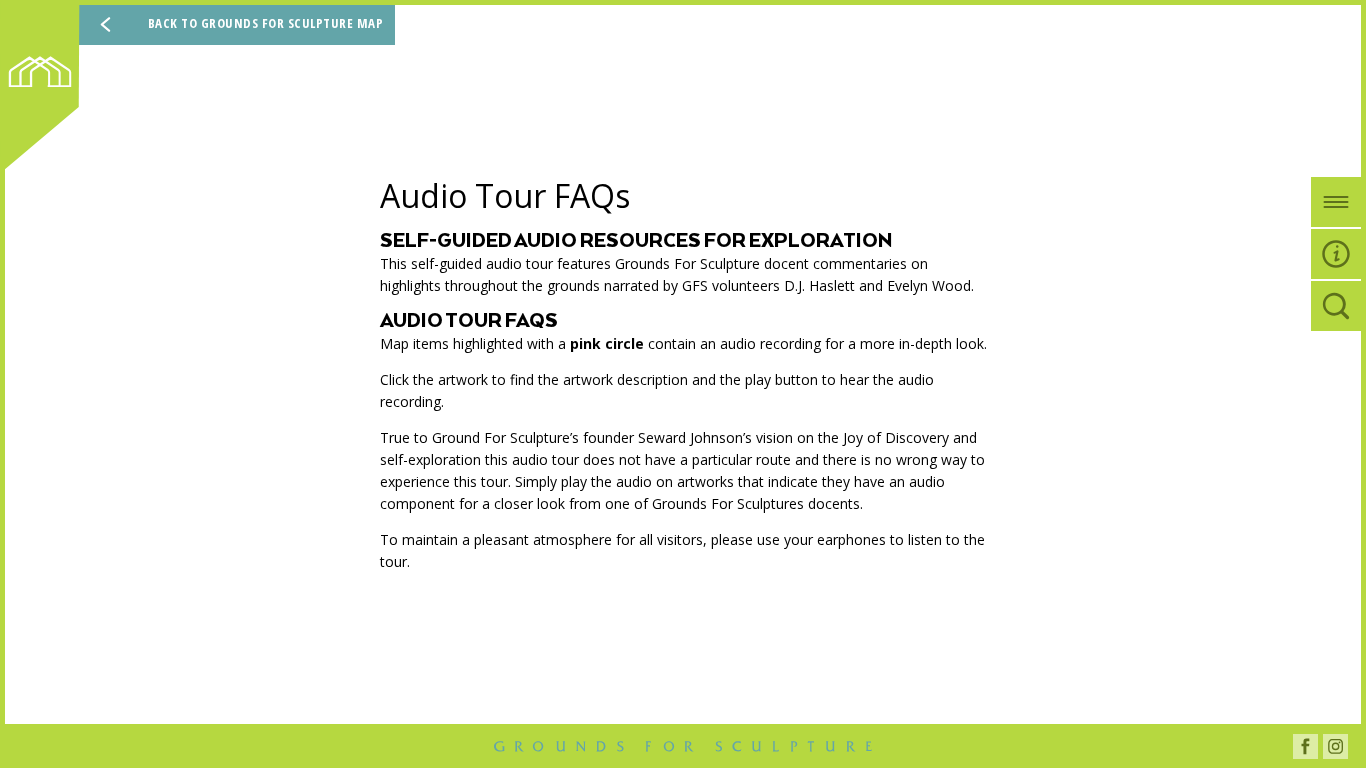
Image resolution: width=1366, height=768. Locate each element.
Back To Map (266, 23)
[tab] (1336, 202)
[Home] (46, 92)
